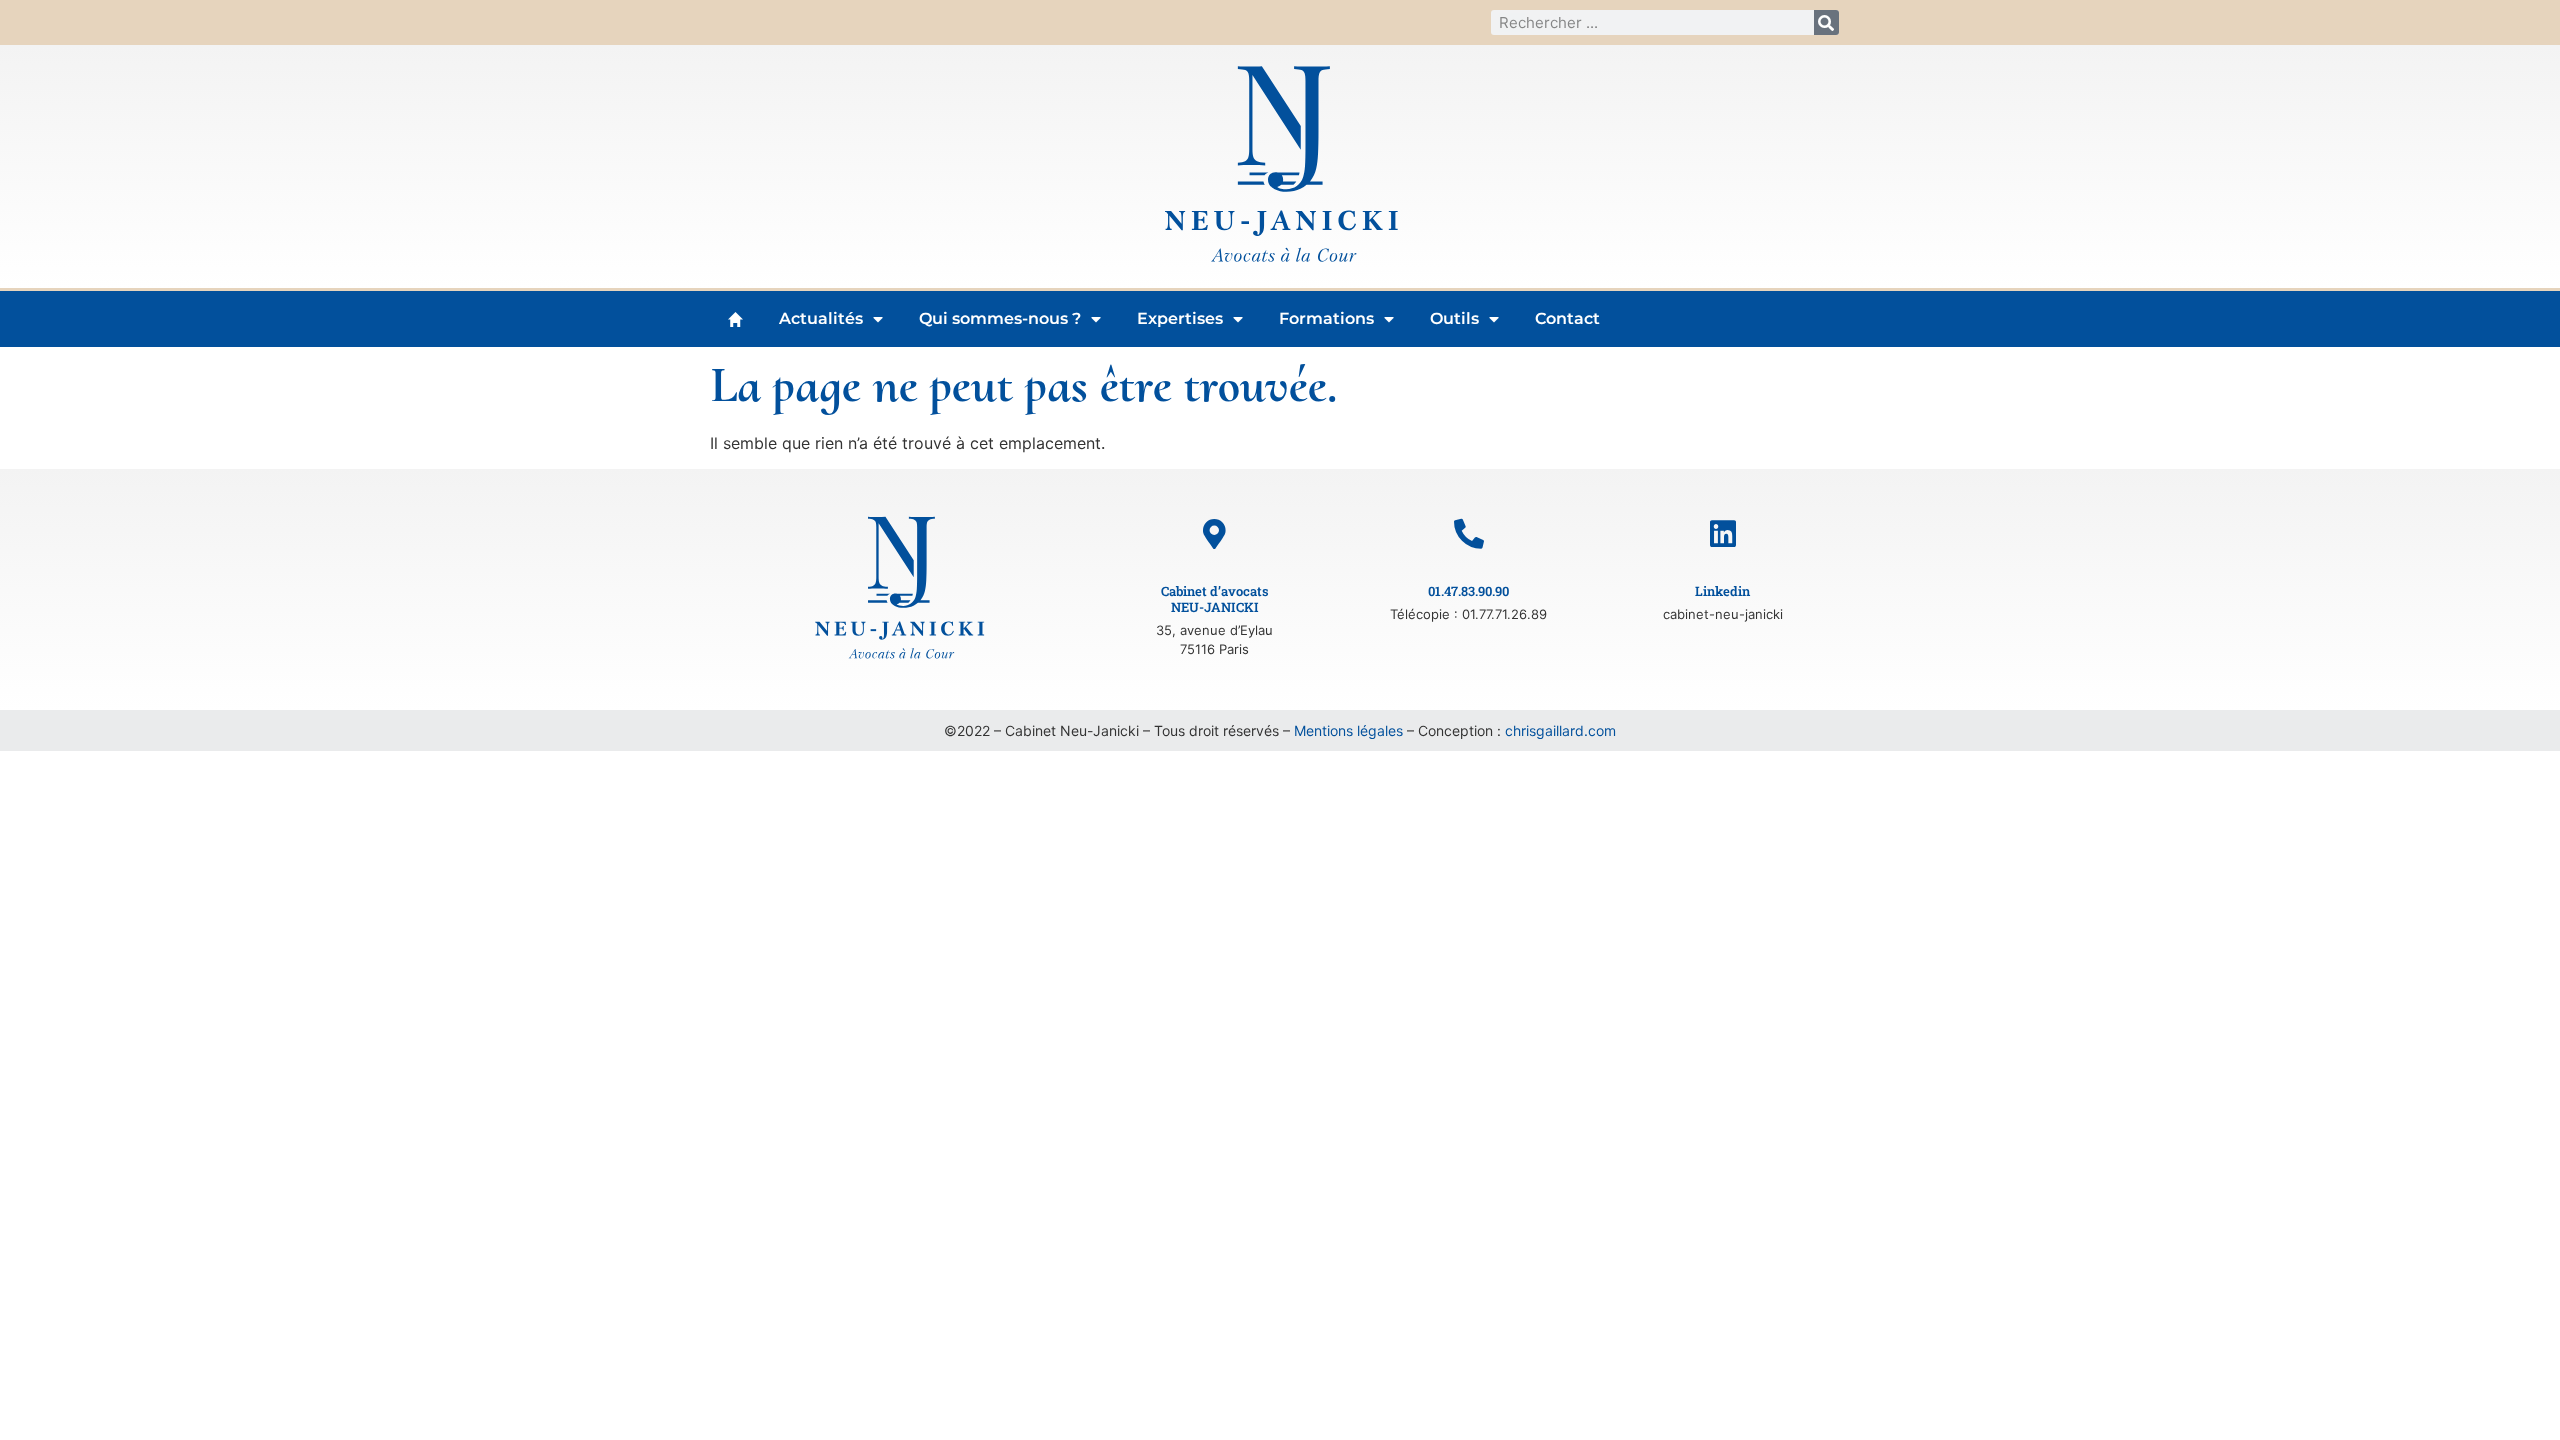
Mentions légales (1348, 730)
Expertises (1180, 318)
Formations (1326, 318)
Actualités (821, 318)
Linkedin (1722, 591)
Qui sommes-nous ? (1000, 318)
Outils (1454, 318)
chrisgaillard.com (1560, 730)
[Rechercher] (1826, 22)
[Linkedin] (1723, 534)
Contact (1567, 318)
